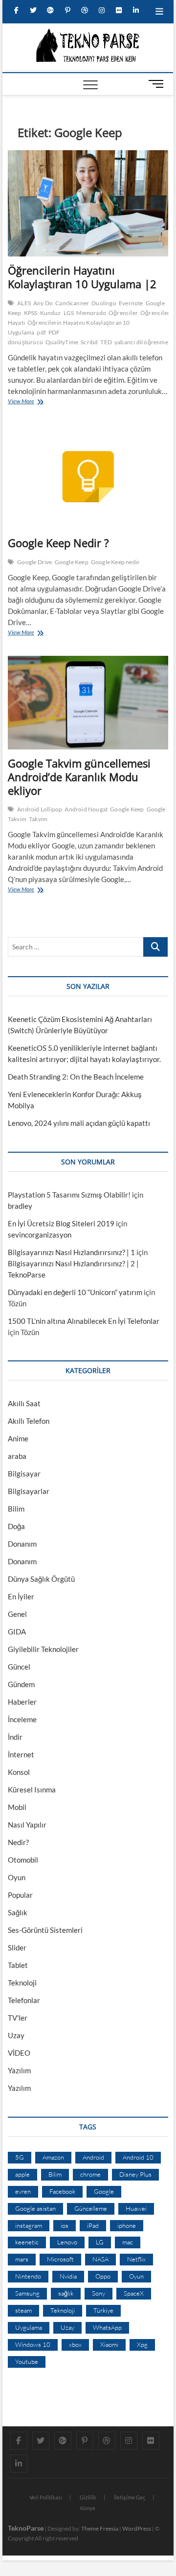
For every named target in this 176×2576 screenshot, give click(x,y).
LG (100, 2242)
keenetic (27, 2242)
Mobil (17, 1807)
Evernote (131, 303)
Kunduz (51, 313)
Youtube (27, 2361)
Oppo (103, 2276)
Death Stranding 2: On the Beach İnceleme (76, 1077)
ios (65, 2225)
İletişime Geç (130, 2497)
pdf (41, 332)
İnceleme (22, 1719)
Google (104, 2191)
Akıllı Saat (24, 1403)
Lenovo (67, 2242)
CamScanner (72, 303)
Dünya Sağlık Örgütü (41, 1579)
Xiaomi (109, 2344)
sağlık (66, 2293)
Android (93, 2157)
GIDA (17, 1632)
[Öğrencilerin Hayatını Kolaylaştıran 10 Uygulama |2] (88, 204)
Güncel (19, 1667)
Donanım (22, 1544)
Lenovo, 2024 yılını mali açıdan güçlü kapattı (79, 1123)
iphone (127, 2225)
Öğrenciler (123, 313)
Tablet (18, 1965)
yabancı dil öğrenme (141, 342)
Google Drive (34, 562)
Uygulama (29, 2327)
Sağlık (18, 1912)
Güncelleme (91, 2208)
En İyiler (21, 1596)
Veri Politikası (46, 2497)
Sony (99, 2293)
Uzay (16, 2035)
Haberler (22, 1702)
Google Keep (72, 562)
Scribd (89, 342)
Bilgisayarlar (29, 1491)
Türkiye (103, 2310)
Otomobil (23, 1860)
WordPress (137, 2528)
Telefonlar (24, 2000)
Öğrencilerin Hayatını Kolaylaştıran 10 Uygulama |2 (82, 277)
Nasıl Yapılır (27, 1825)
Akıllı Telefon (29, 1421)
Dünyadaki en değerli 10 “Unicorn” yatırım (75, 1292)
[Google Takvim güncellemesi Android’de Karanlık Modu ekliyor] (88, 703)
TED (106, 342)
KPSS (31, 313)
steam (23, 2310)
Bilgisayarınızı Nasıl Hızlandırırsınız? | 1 (71, 1252)
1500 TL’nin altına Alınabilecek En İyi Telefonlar (84, 1321)
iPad (93, 2225)
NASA (100, 2259)
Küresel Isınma (32, 1789)
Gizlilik (88, 2497)
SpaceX (134, 2293)
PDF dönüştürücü (34, 337)
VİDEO (19, 2053)
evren (23, 2191)
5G (20, 2157)
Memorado (91, 313)
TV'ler (18, 2018)
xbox (75, 2344)
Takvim (38, 819)
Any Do (43, 303)
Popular (20, 1895)
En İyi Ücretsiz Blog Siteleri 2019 (61, 1223)
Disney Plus (135, 2174)
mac (128, 2242)
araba (17, 1456)
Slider (17, 1947)
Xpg (142, 2344)
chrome (90, 2174)
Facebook (62, 2191)
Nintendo (28, 2276)
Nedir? (18, 1842)
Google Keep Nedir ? (58, 543)
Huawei (136, 2208)
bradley (20, 1206)
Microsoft (60, 2259)
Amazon (53, 2157)
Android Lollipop (40, 809)
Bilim (16, 1509)
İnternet (21, 1754)
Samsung (27, 2293)
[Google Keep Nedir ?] (88, 477)
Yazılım (19, 2070)
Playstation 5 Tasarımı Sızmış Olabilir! (69, 1195)
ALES (24, 303)
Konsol (19, 1772)
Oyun (17, 1877)
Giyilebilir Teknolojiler (43, 1649)
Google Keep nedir (115, 562)
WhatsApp (107, 2327)
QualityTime (62, 342)
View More (23, 402)
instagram (29, 2225)
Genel (17, 1614)
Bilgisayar (24, 1474)
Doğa (16, 1526)
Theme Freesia (100, 2528)
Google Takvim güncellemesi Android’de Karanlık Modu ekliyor (79, 777)
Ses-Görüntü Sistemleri (45, 1930)
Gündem (21, 1684)
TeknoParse (26, 2528)
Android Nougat (86, 809)
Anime (18, 1438)
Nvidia (68, 2276)
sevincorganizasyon (40, 1235)
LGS (69, 313)
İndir (15, 1737)
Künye (88, 2508)
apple (22, 2174)
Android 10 (138, 2157)
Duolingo (104, 303)
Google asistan (35, 2208)
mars (22, 2259)
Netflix (136, 2259)
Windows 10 (33, 2344)
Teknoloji (22, 1983)
